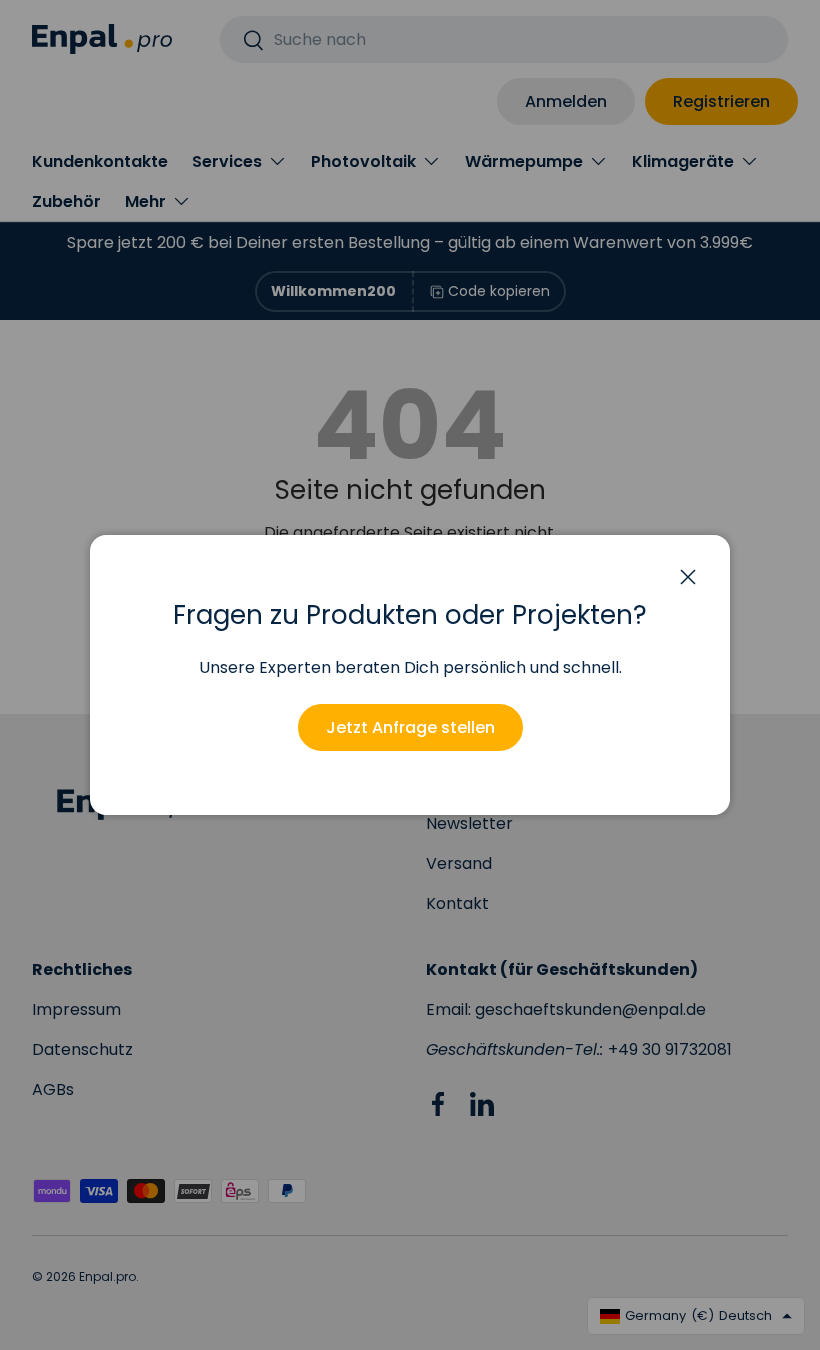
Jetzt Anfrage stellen (410, 727)
